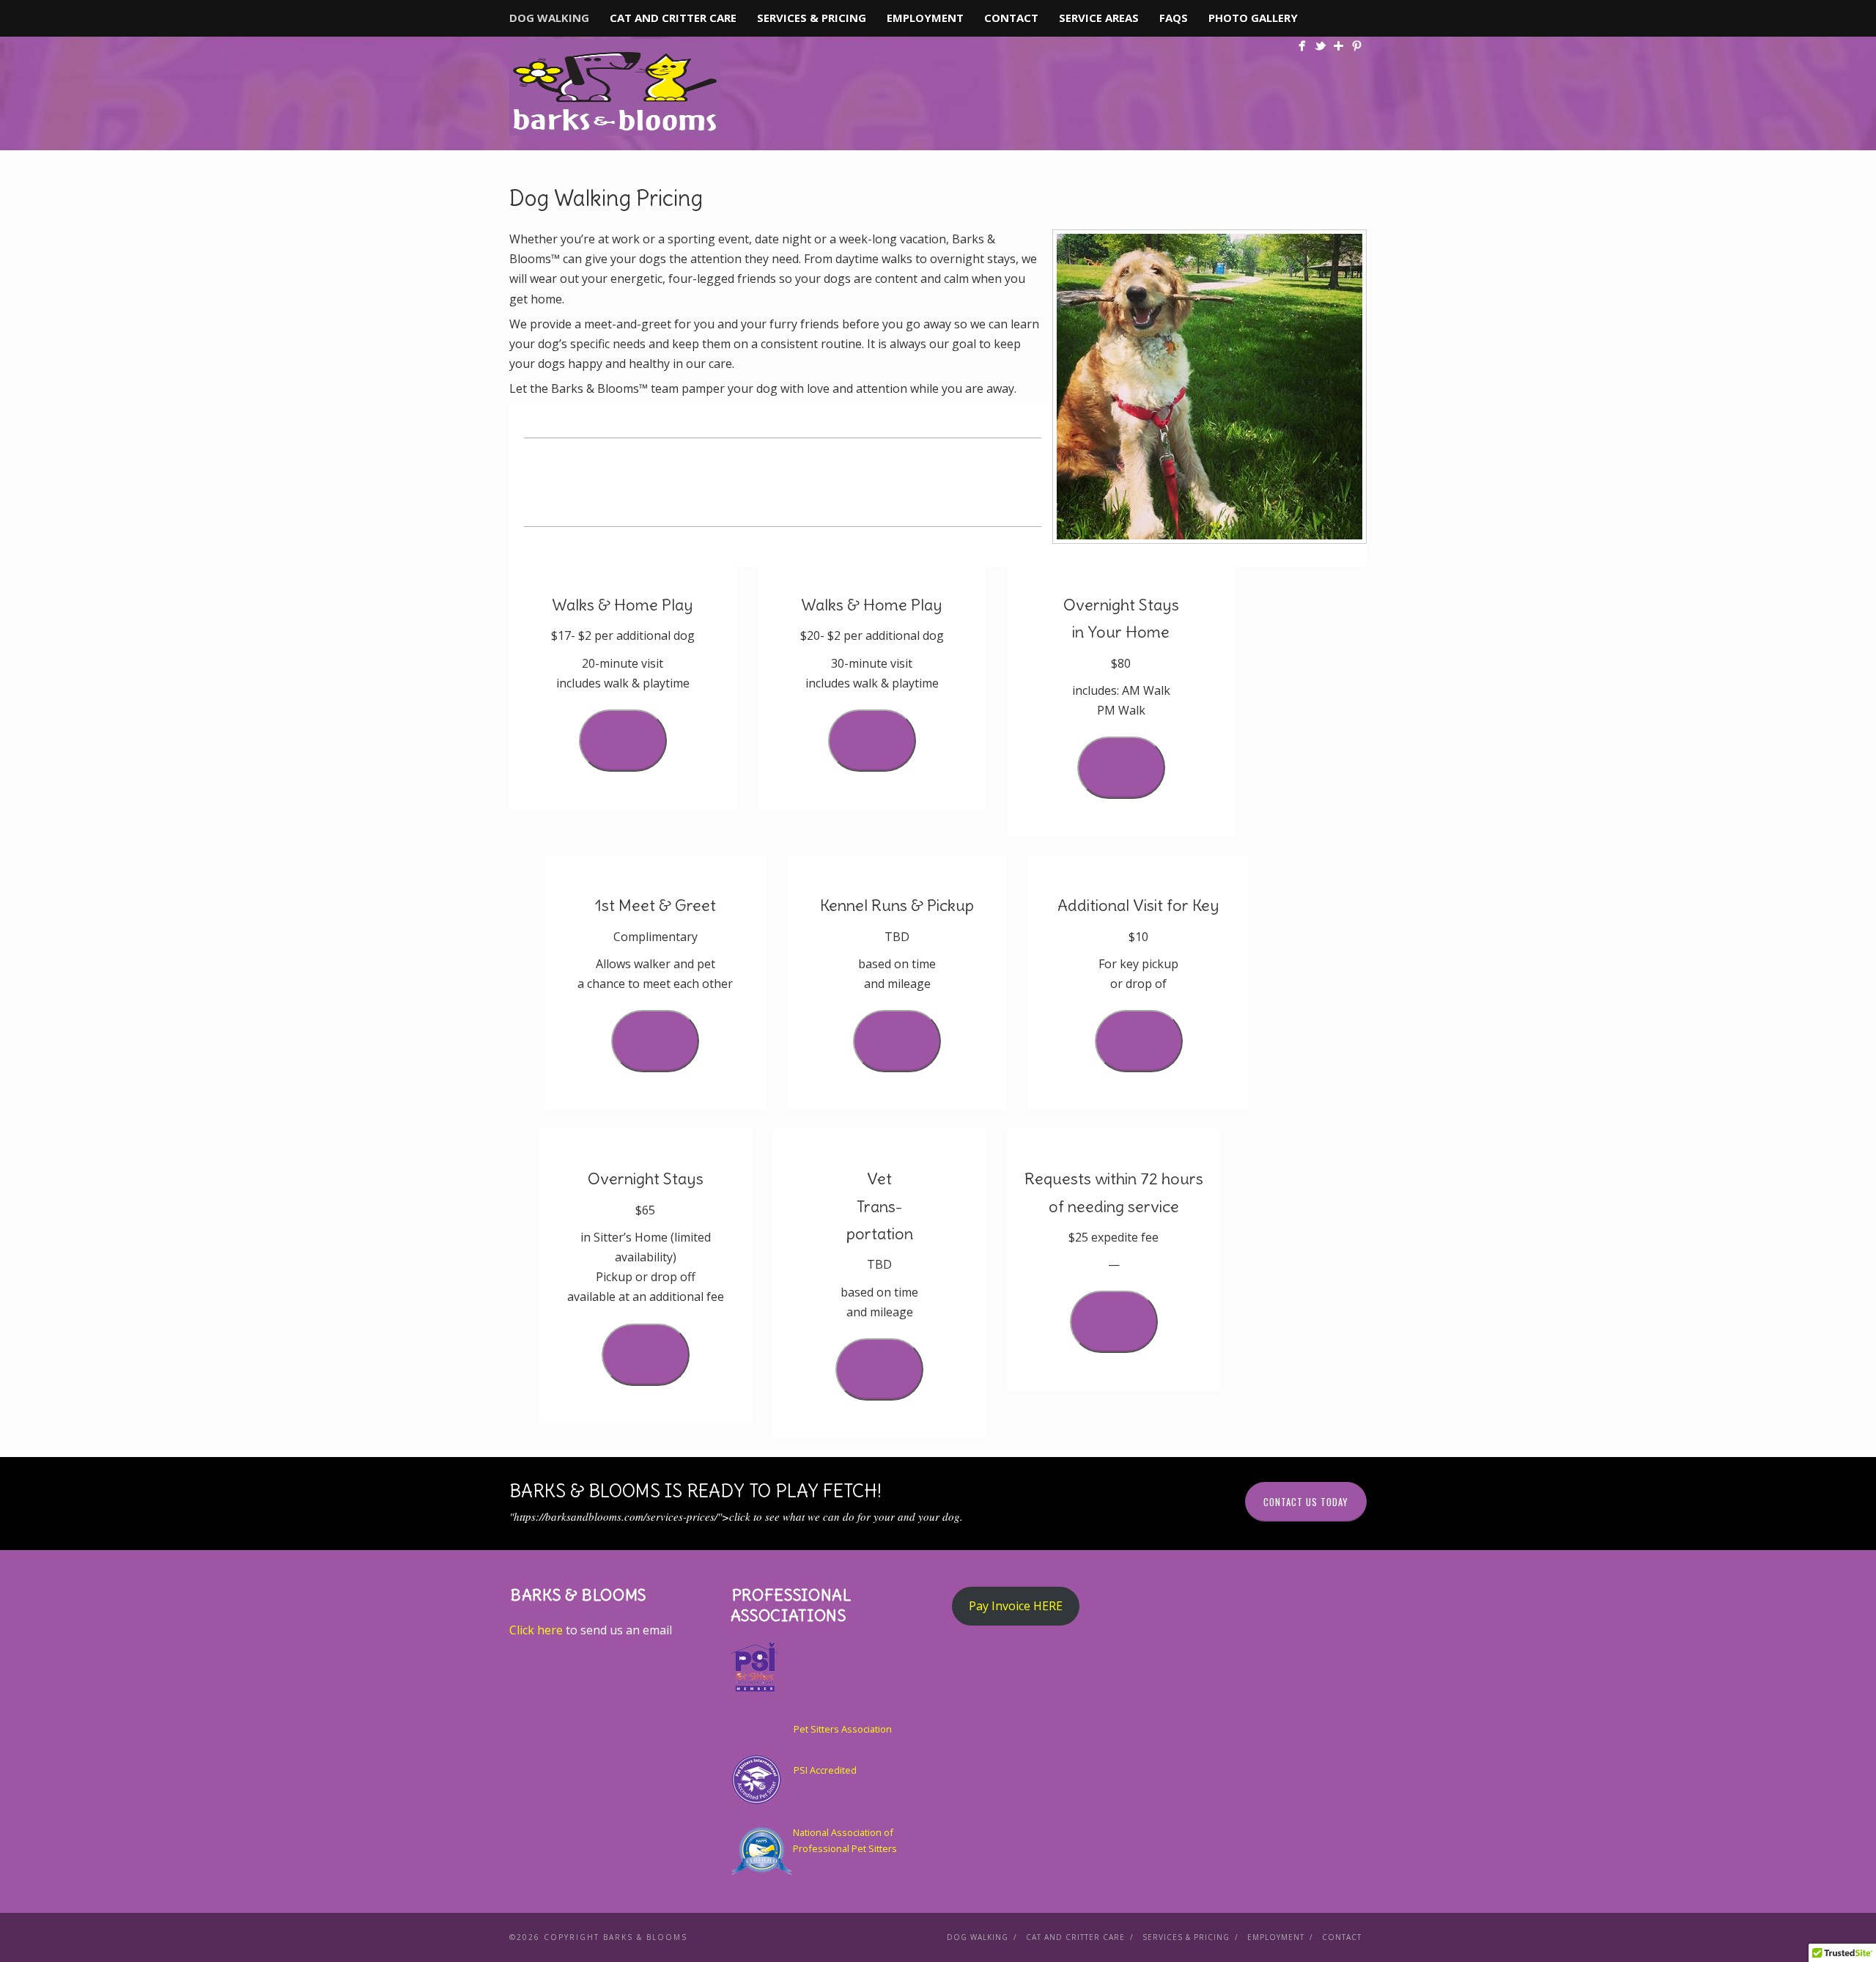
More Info (623, 740)
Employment (925, 18)
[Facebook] (1302, 46)
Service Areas (1099, 18)
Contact (1011, 18)
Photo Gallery (1253, 18)
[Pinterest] (1357, 46)
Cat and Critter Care (673, 18)
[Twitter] (1320, 46)
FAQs (1174, 18)
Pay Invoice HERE (1016, 1606)
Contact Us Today (1306, 1502)
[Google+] (1338, 46)
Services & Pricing (812, 18)
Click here (536, 1630)
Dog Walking (549, 18)
